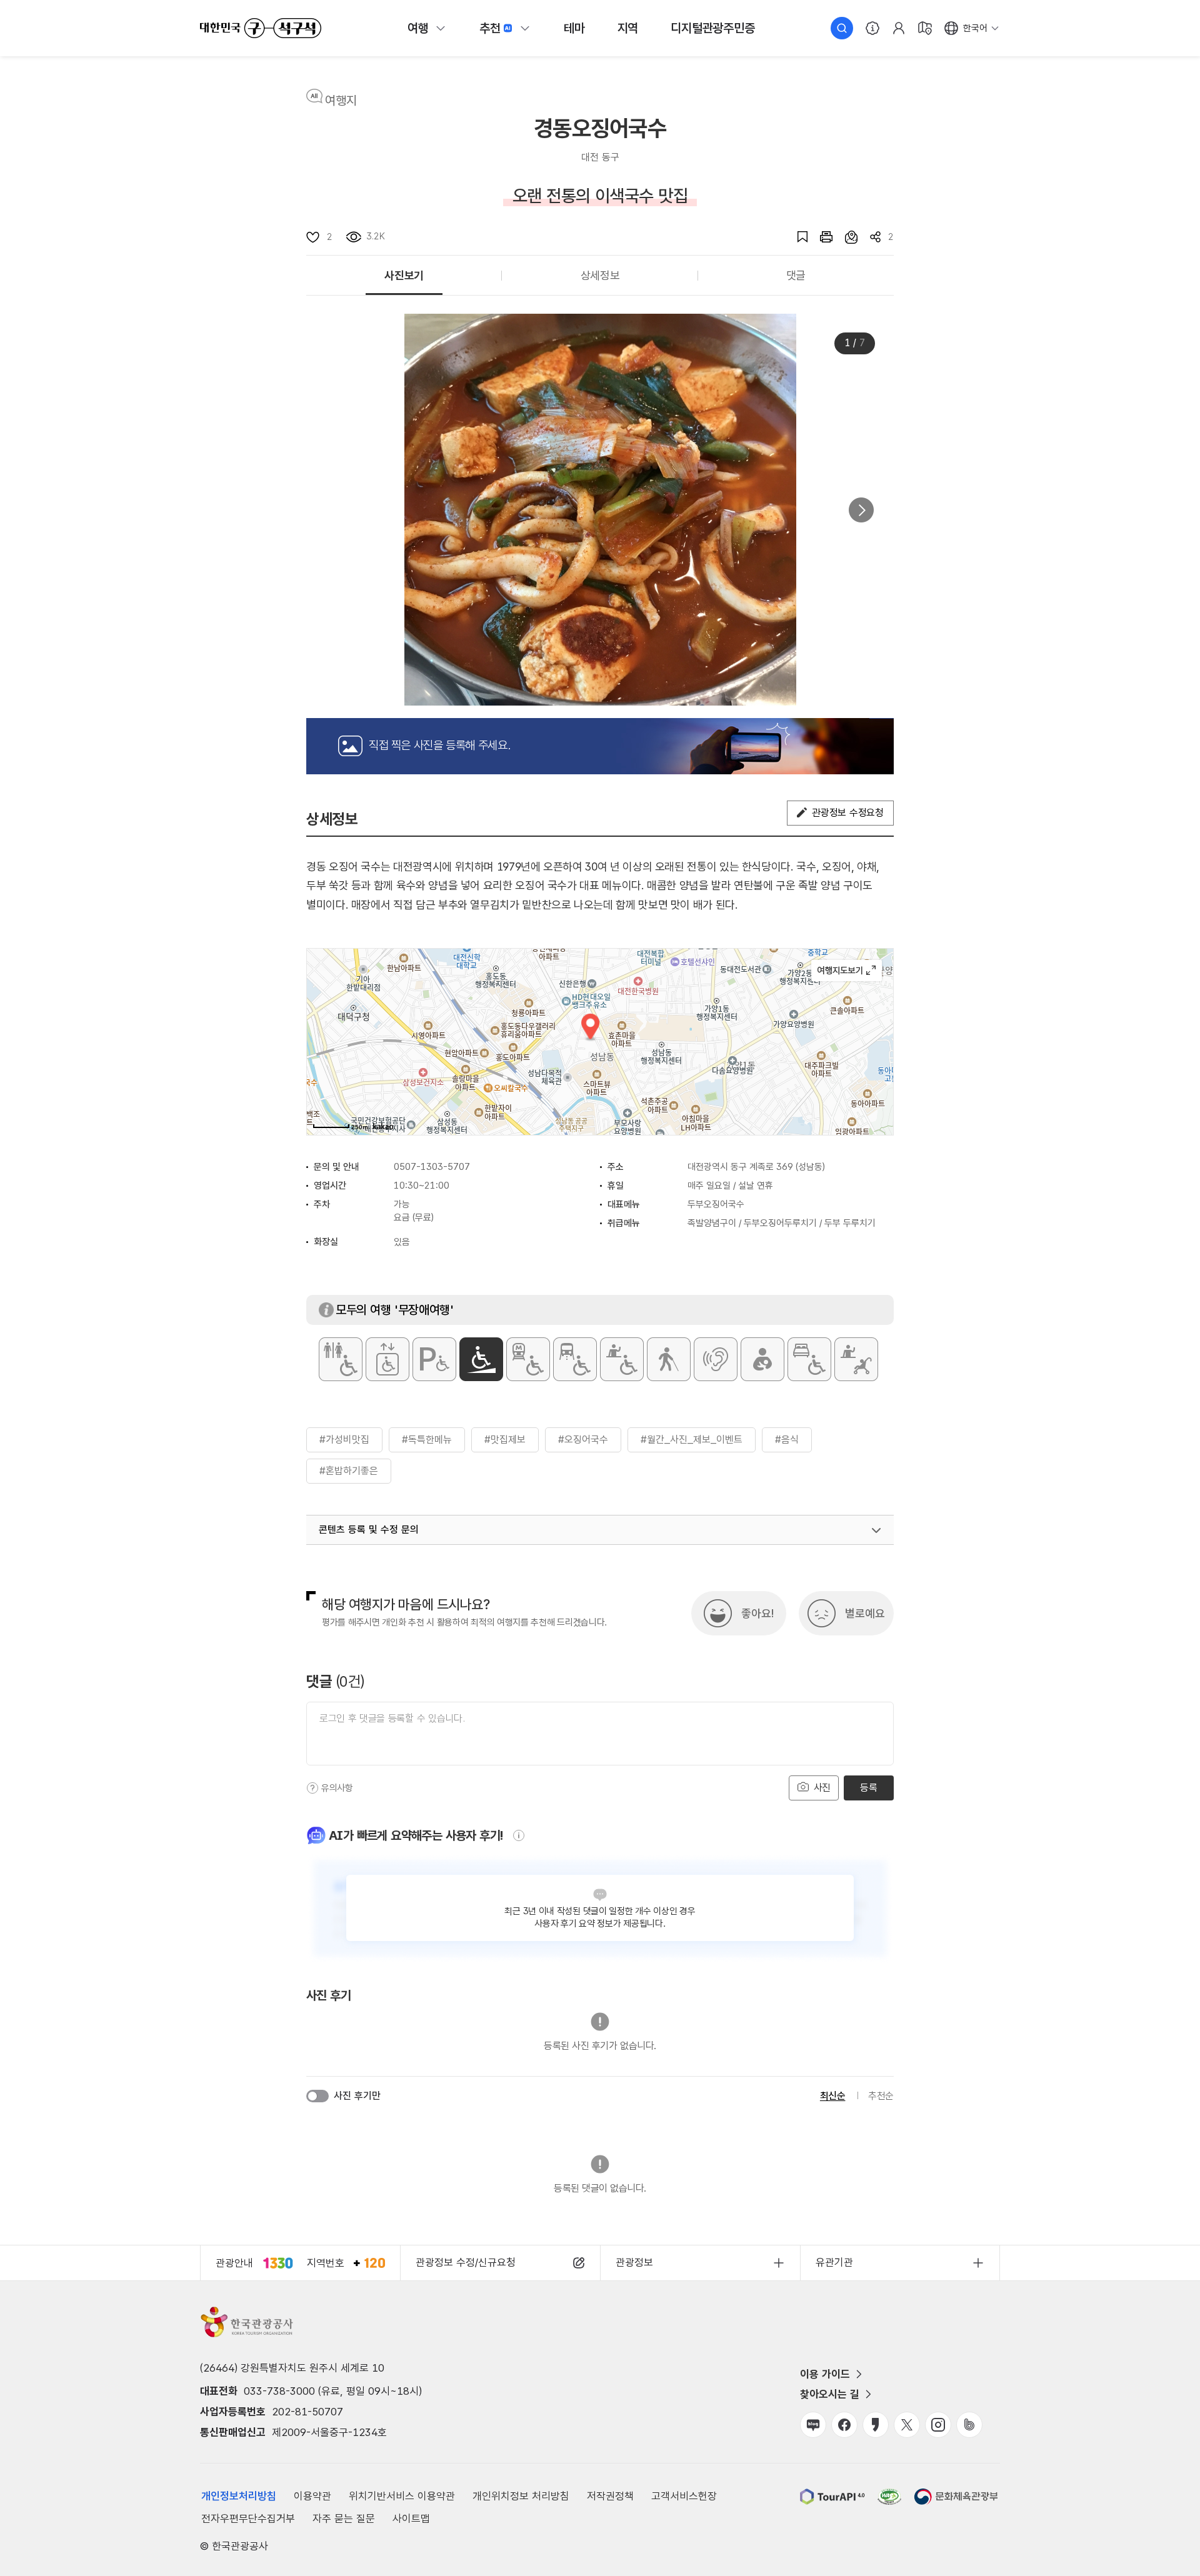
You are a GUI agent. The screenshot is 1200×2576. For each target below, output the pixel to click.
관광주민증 (712, 28)
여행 (418, 28)
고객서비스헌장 (684, 2496)
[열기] (876, 1530)
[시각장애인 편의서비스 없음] (669, 1359)
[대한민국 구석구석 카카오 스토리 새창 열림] (876, 2425)
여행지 (341, 101)
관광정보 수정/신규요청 (466, 2262)
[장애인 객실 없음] (809, 1359)
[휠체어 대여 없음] (622, 1359)
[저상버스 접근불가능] (575, 1359)
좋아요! (757, 1613)
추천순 (881, 2096)
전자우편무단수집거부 (248, 2519)
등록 (868, 1788)
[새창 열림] (820, 237)
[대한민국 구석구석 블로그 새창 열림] (813, 2425)
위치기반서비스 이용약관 (402, 2496)
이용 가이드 (825, 2374)
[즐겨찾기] (796, 237)
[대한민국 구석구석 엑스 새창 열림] (907, 2425)
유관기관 (834, 2262)
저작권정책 (610, 2496)
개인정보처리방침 (239, 2496)
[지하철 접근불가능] (528, 1359)
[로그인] (899, 28)
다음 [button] (861, 510)
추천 (490, 28)
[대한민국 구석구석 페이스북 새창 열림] (844, 2425)
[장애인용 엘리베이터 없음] (387, 1359)
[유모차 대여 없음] (856, 1359)
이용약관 (312, 2496)
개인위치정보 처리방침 (521, 2496)
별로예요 (865, 1613)
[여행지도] (925, 28)
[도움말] (312, 1788)
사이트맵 (411, 2519)
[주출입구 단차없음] (481, 1359)
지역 (628, 28)
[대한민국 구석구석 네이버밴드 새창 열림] (969, 2425)
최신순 (833, 2096)
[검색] (842, 28)
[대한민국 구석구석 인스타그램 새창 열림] (938, 2425)
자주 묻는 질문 (344, 2519)
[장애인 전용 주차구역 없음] (434, 1359)
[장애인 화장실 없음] (341, 1359)
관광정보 (634, 2262)
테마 (574, 28)
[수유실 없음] (762, 1359)
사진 (821, 1788)
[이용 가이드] (872, 28)
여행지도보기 (847, 971)
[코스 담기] (845, 237)
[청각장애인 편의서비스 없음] (716, 1359)
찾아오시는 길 (830, 2394)
